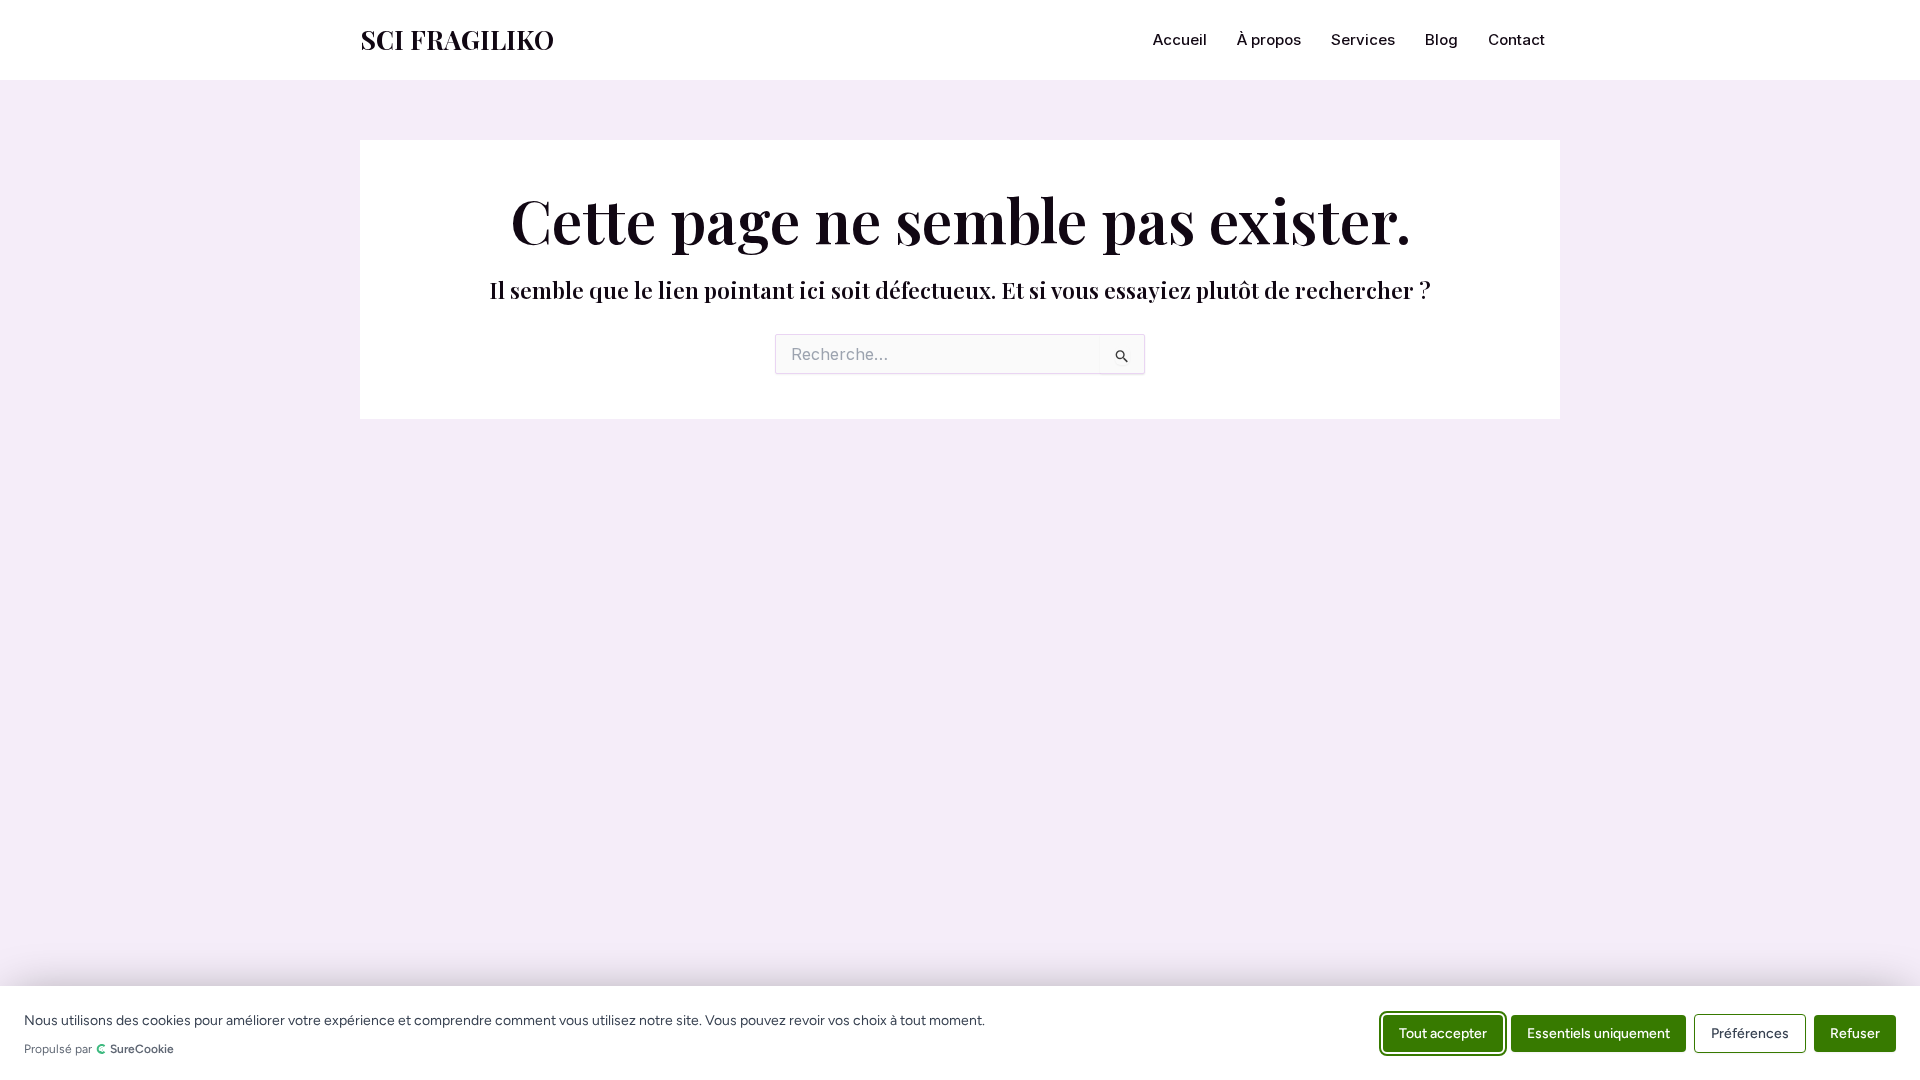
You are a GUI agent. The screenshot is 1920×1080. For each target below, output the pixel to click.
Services (1363, 39)
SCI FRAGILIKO (457, 39)
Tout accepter (1443, 1032)
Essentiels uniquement (1598, 1032)
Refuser (1855, 1032)
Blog (1441, 39)
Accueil (1180, 39)
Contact (1516, 39)
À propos (1269, 39)
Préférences (1750, 1032)
